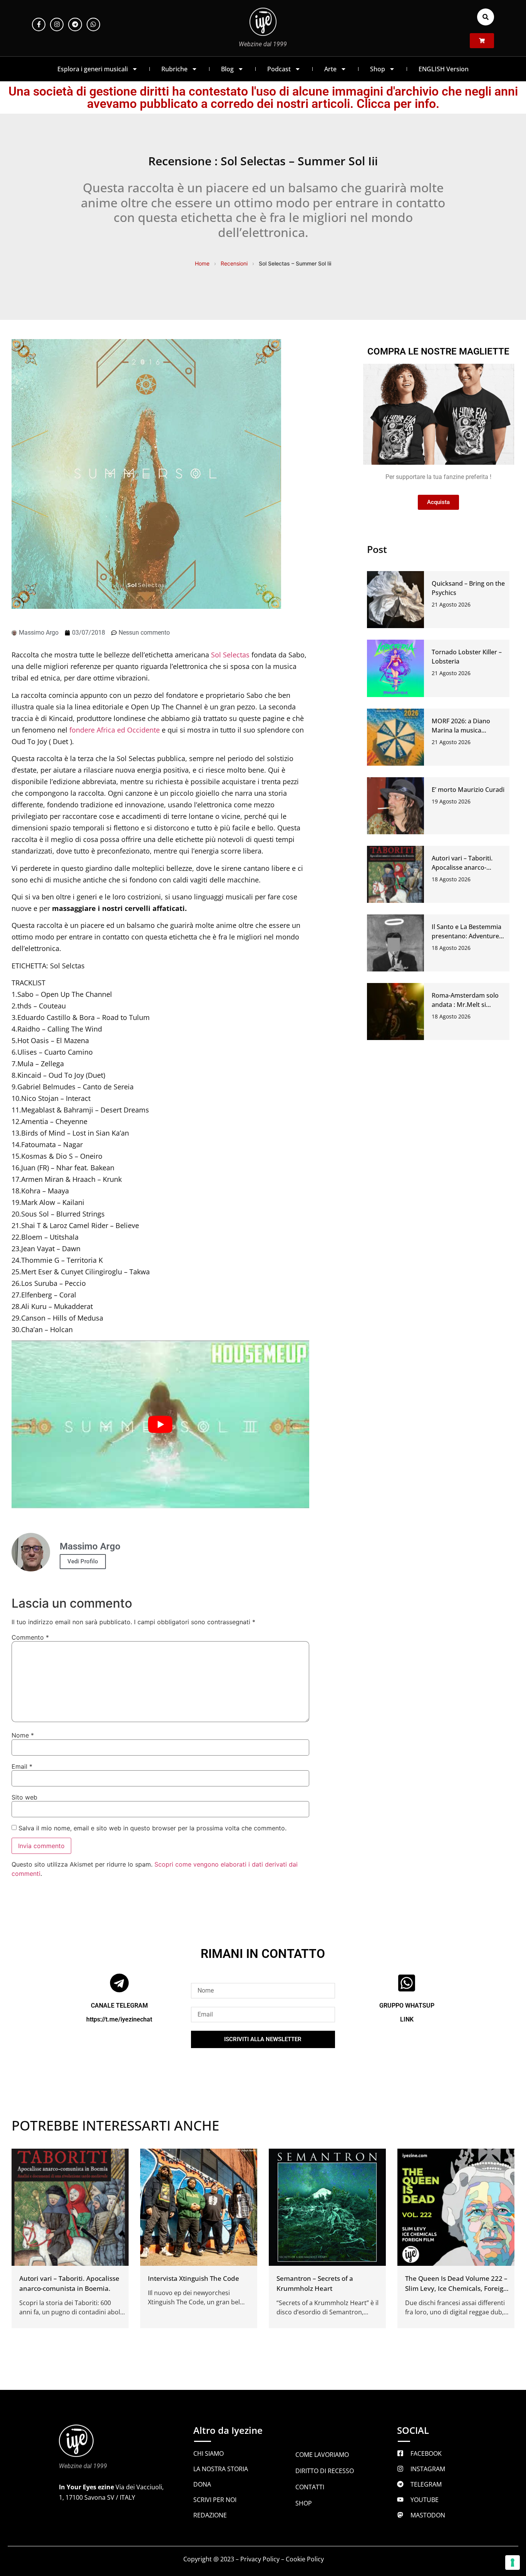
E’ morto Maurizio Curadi (468, 790)
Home (202, 263)
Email (22, 1766)
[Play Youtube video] (160, 1424)
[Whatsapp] (93, 24)
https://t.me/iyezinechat (119, 2019)
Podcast (279, 69)
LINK (407, 2019)
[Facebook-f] (39, 24)
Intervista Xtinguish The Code (193, 2278)
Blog (227, 69)
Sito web (24, 1797)
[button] (486, 17)
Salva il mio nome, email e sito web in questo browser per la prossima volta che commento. (152, 1828)
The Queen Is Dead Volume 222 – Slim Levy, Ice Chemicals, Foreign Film (456, 2288)
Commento (30, 1637)
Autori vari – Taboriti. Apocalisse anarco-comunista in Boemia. (463, 867)
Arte (330, 69)
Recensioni (234, 263)
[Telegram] (75, 24)
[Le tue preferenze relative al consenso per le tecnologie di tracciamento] (513, 2563)
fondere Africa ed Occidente (115, 730)
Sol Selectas (231, 655)
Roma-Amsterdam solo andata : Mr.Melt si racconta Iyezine (465, 1005)
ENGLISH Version (444, 69)
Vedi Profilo (83, 1561)
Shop (378, 69)
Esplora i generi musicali (93, 69)
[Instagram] (57, 24)
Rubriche (174, 69)
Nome (23, 1735)
